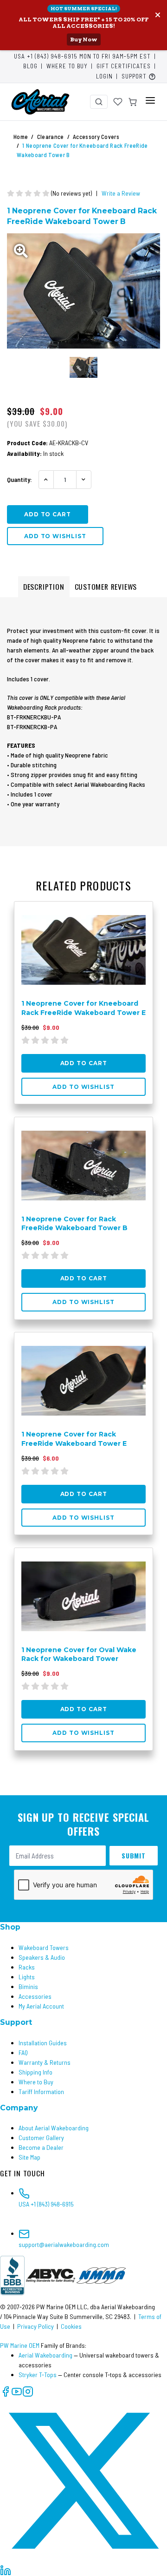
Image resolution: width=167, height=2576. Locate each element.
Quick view (129, 912)
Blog (30, 66)
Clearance (51, 137)
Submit (134, 1855)
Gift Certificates (124, 66)
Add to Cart (84, 1063)
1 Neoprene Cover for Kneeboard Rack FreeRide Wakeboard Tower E (83, 1008)
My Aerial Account (41, 2006)
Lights (27, 1977)
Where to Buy (67, 66)
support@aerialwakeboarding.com (64, 2244)
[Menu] (150, 100)
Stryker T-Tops (38, 2375)
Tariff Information (41, 2092)
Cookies (71, 2326)
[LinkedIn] (6, 2569)
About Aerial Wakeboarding (54, 2128)
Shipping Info (35, 2072)
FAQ (23, 2052)
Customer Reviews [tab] (106, 586)
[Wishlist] (118, 102)
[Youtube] (17, 2391)
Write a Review (121, 193)
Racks (27, 1967)
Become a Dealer (41, 2147)
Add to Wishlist (55, 536)
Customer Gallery (41, 2138)
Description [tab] (44, 586)
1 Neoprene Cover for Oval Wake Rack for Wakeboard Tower (79, 1654)
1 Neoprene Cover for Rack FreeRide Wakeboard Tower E (74, 1439)
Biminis (28, 1986)
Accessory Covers (96, 137)
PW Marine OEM (20, 2345)
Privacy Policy (35, 2326)
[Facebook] (6, 2391)
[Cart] (133, 102)
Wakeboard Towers (44, 1947)
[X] (83, 2480)
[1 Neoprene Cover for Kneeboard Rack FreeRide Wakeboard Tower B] (83, 291)
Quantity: (19, 479)
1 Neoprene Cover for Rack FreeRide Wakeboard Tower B (74, 1223)
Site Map (29, 2157)
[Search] (99, 102)
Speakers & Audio (42, 1957)
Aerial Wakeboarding (45, 2355)
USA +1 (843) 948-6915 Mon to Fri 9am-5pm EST (82, 56)
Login (104, 76)
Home (21, 137)
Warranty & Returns (45, 2062)
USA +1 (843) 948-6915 (46, 2204)
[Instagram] (28, 2391)
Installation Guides (43, 2043)
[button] (139, 77)
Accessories (35, 1996)
